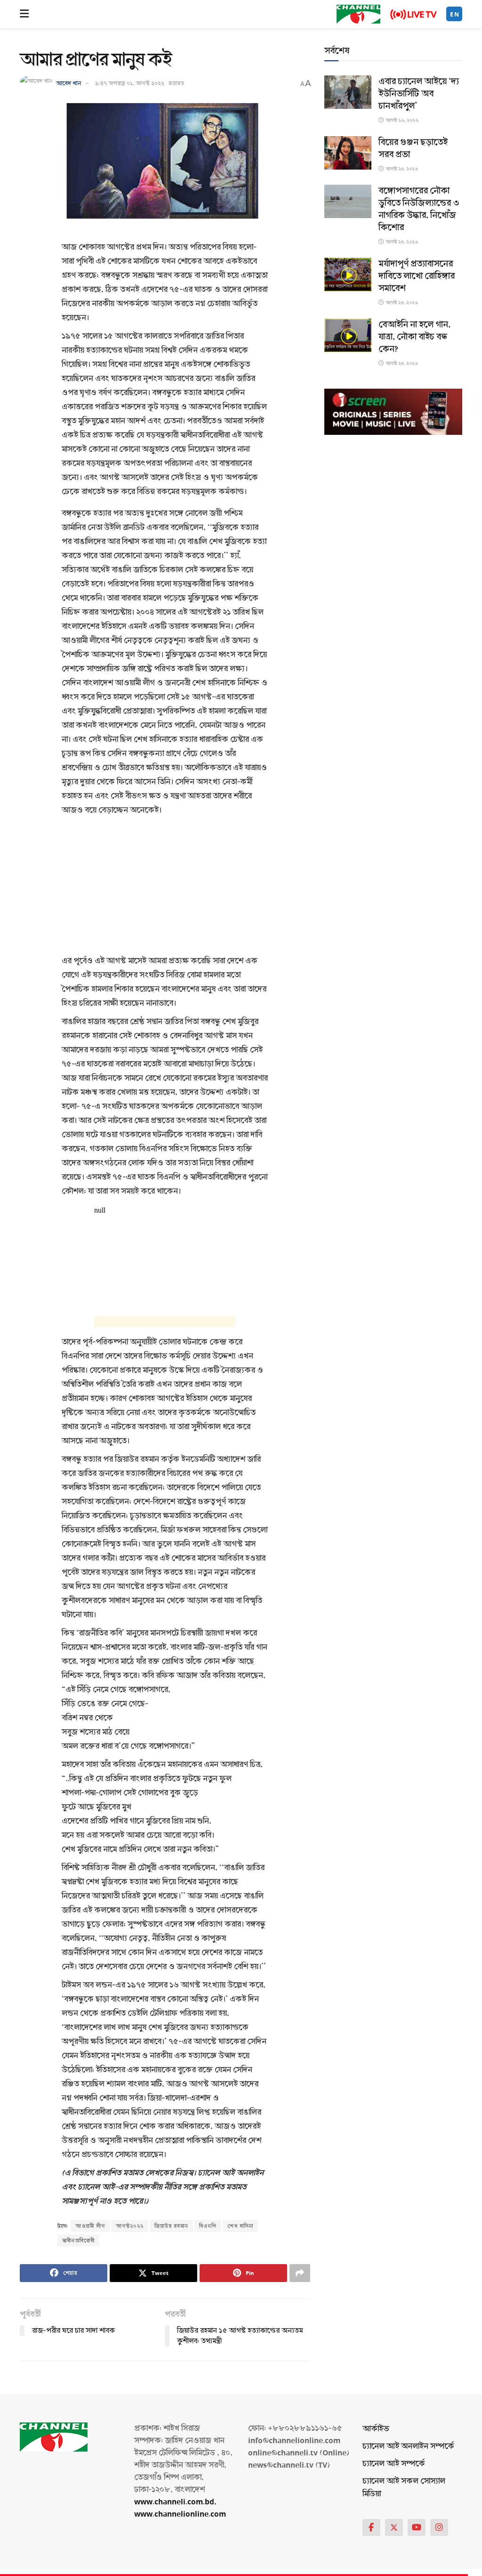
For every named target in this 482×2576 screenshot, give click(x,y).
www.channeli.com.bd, (175, 2502)
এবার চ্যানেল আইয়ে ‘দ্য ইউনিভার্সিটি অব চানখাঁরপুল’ (419, 94)
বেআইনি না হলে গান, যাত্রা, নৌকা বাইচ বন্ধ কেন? (414, 337)
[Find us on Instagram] (439, 2527)
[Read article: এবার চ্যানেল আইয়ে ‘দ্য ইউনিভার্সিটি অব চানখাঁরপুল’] (348, 92)
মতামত (176, 83)
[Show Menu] (24, 14)
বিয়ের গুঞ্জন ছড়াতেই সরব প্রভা (413, 148)
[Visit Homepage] (358, 14)
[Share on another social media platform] (300, 2273)
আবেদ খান (68, 83)
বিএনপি (208, 2226)
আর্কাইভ (376, 2429)
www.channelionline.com (181, 2514)
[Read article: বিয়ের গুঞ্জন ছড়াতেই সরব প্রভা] (348, 153)
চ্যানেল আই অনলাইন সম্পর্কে (408, 2446)
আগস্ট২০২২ (130, 2226)
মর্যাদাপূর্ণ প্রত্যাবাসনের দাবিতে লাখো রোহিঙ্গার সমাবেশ (417, 276)
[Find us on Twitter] (394, 2527)
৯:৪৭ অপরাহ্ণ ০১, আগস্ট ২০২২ (130, 83)
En (455, 14)
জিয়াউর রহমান (171, 2226)
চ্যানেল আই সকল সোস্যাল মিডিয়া (404, 2487)
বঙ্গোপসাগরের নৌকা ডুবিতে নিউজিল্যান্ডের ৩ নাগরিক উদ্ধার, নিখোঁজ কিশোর (419, 209)
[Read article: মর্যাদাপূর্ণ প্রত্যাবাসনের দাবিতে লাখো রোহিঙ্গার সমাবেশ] (348, 274)
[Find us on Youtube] (417, 2527)
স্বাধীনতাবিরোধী (78, 2241)
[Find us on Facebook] (371, 2527)
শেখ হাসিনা (240, 2226)
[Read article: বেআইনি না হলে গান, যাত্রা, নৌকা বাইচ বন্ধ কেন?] (348, 335)
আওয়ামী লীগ (90, 2226)
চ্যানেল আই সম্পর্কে (394, 2464)
